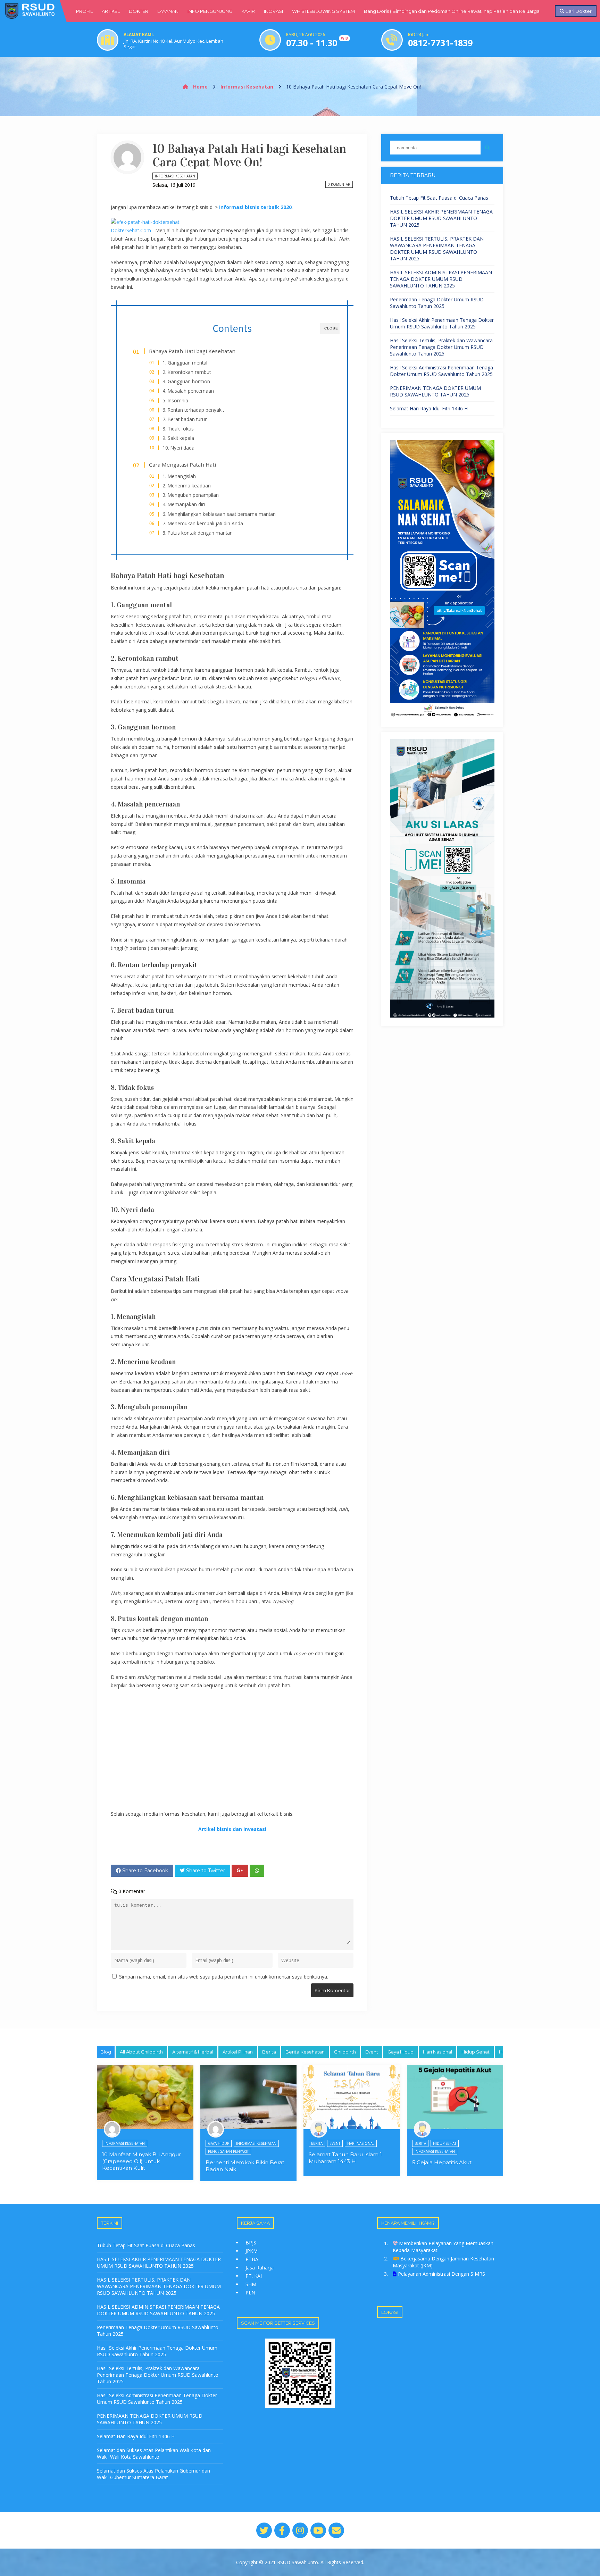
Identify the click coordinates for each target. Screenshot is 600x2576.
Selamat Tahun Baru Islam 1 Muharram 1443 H (345, 2158)
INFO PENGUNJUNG (210, 11)
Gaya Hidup (401, 2052)
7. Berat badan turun (185, 419)
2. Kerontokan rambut (187, 372)
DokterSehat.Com (131, 230)
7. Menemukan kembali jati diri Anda (203, 523)
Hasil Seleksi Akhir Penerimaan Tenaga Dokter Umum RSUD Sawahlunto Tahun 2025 (442, 323)
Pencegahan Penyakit (228, 2151)
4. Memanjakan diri (184, 504)
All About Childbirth (141, 2052)
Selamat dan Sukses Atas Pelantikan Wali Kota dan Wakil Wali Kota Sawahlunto (154, 2453)
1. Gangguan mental (185, 363)
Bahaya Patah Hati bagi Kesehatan (192, 351)
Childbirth (345, 2052)
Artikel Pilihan (238, 2052)
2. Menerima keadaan (187, 486)
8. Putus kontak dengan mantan (198, 533)
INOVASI (273, 11)
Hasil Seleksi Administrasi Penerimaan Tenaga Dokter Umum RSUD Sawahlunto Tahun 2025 (441, 371)
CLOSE (331, 328)
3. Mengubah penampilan (191, 495)
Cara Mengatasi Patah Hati (182, 465)
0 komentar (339, 184)
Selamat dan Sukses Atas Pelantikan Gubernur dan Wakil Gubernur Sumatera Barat (153, 2474)
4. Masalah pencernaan (188, 391)
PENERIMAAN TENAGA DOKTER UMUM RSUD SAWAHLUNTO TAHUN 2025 (435, 391)
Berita (269, 2052)
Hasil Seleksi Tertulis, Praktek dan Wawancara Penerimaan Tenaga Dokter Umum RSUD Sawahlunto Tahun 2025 (441, 347)
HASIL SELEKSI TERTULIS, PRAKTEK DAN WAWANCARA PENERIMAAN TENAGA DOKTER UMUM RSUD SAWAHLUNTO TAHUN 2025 (437, 249)
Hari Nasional (437, 2052)
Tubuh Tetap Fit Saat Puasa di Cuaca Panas (439, 198)
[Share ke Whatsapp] (257, 1871)
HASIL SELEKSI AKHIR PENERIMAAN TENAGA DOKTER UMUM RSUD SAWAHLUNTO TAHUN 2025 (441, 218)
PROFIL (84, 11)
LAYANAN (168, 11)
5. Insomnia (175, 400)
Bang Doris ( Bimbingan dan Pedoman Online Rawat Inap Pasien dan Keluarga (452, 11)
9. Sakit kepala (178, 438)
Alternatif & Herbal (193, 2052)
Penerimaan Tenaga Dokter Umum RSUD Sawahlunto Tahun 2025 (437, 303)
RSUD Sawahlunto (298, 2562)
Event (372, 2052)
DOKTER (139, 11)
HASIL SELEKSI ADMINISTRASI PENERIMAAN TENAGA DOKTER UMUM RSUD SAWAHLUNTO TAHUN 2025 (441, 279)
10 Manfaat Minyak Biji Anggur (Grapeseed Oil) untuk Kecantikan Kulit (141, 2161)
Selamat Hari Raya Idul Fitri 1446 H (429, 408)
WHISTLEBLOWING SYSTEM (323, 11)
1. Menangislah (179, 476)
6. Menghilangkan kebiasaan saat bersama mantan (219, 514)
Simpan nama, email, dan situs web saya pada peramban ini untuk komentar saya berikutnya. (224, 1977)
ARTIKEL (111, 11)
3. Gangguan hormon (186, 381)
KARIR (248, 11)
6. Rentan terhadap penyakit (193, 410)
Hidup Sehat (476, 2052)
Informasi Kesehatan (247, 87)
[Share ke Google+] (240, 1871)
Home (200, 87)
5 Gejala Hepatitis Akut (442, 2162)
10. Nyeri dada (178, 448)
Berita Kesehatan (305, 2052)
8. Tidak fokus (178, 429)
